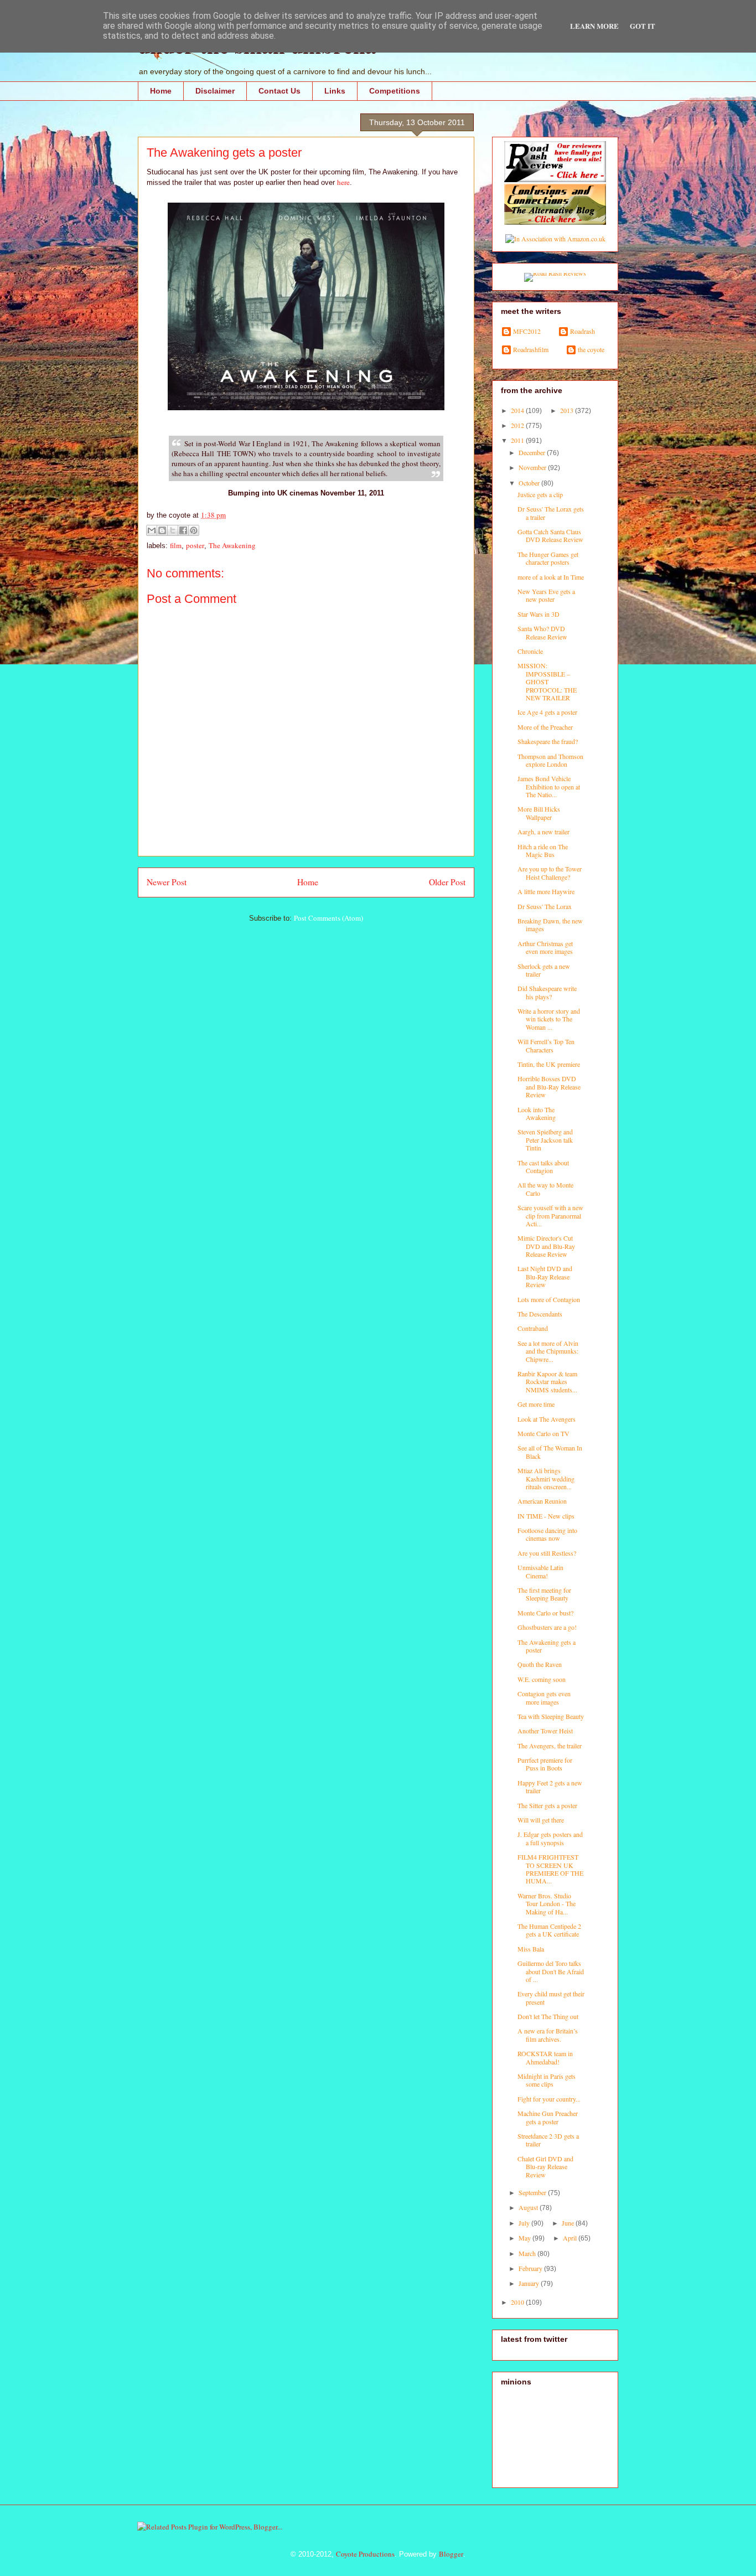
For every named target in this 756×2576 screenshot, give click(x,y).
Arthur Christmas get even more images (545, 947)
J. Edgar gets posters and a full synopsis (550, 1838)
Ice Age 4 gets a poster (547, 712)
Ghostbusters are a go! (547, 1627)
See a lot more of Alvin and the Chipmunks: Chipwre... (548, 1351)
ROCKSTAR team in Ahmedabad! (545, 2057)
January (530, 2283)
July (525, 2223)
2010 (518, 2302)
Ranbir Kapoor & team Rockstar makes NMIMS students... (547, 1382)
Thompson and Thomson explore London (550, 760)
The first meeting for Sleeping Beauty (544, 1594)
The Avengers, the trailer (550, 1746)
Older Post (447, 882)
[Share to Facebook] (183, 530)
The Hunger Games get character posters (548, 558)
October (530, 483)
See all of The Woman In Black (550, 1452)
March (528, 2253)
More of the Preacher (545, 727)
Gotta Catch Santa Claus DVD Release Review (550, 535)
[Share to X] (173, 530)
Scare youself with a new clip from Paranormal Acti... (550, 1215)
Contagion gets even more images (544, 1697)
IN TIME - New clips (546, 1516)
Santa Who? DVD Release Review (542, 632)
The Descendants (540, 1314)
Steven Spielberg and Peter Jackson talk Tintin (545, 1140)
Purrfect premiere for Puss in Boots (545, 1764)
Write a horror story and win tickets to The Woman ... (549, 1019)
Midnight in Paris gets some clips (547, 2080)
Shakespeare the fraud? (548, 741)
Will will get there (541, 1820)
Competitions (395, 91)
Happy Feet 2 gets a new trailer (550, 1787)
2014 (518, 410)
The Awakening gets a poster (547, 1646)
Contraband (533, 1328)
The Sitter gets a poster (547, 1805)
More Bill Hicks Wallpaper (539, 813)
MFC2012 (527, 331)
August (529, 2207)
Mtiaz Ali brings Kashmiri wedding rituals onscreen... (546, 1478)
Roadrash (582, 331)
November (533, 467)
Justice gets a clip (540, 494)
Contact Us (279, 91)
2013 (568, 410)
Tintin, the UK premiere (549, 1064)
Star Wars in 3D (538, 614)
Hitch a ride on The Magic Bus (543, 850)
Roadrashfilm (531, 350)
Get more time (536, 1404)
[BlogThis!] (162, 530)
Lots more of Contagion (549, 1299)
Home (161, 91)
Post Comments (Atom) (328, 918)
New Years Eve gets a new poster (546, 595)
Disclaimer (215, 91)
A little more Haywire (546, 891)
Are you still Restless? (547, 1553)
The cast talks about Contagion (543, 1166)
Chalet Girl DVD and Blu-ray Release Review (545, 2167)
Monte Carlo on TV (543, 1433)
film (176, 545)
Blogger (451, 2554)
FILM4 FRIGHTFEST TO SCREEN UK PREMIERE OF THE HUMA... (550, 1869)
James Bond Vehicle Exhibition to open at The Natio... (549, 786)
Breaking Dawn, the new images (550, 925)
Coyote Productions (365, 2554)
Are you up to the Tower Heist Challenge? (550, 873)
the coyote (591, 350)
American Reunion (542, 1501)
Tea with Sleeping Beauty (551, 1716)
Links (335, 91)
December (533, 452)
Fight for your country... (549, 2099)
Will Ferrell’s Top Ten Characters (546, 1045)
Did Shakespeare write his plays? (547, 992)
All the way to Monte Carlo (545, 1189)
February (531, 2268)
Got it (643, 26)
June (569, 2223)
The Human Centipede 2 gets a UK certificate (549, 1930)
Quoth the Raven (540, 1664)
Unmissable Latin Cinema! (540, 1571)
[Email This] (152, 530)
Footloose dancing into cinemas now (547, 1534)
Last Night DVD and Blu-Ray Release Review (545, 1276)
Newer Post (167, 882)
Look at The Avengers (547, 1419)
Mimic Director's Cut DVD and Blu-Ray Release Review (546, 1246)
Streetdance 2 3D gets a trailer (548, 2140)
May (525, 2238)
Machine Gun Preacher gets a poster (548, 2117)
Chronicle (530, 651)
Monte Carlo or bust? (545, 1613)
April (571, 2238)
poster (195, 545)
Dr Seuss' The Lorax (545, 906)
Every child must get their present (551, 1997)
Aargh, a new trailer (543, 832)
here (343, 182)
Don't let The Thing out (548, 2016)
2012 (518, 425)
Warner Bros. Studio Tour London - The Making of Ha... (547, 1904)
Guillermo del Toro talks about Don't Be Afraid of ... (551, 1971)
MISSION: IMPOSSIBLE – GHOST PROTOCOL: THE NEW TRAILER (547, 682)
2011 (518, 440)
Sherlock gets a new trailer (544, 970)
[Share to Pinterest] (194, 530)
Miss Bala (531, 1949)
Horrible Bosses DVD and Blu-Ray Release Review (549, 1086)
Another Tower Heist (545, 1731)
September (533, 2192)
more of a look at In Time (551, 577)
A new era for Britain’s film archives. (548, 2035)
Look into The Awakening (537, 1113)
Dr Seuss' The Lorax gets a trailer (551, 513)
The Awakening (232, 545)
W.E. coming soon (542, 1679)
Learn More (594, 26)
